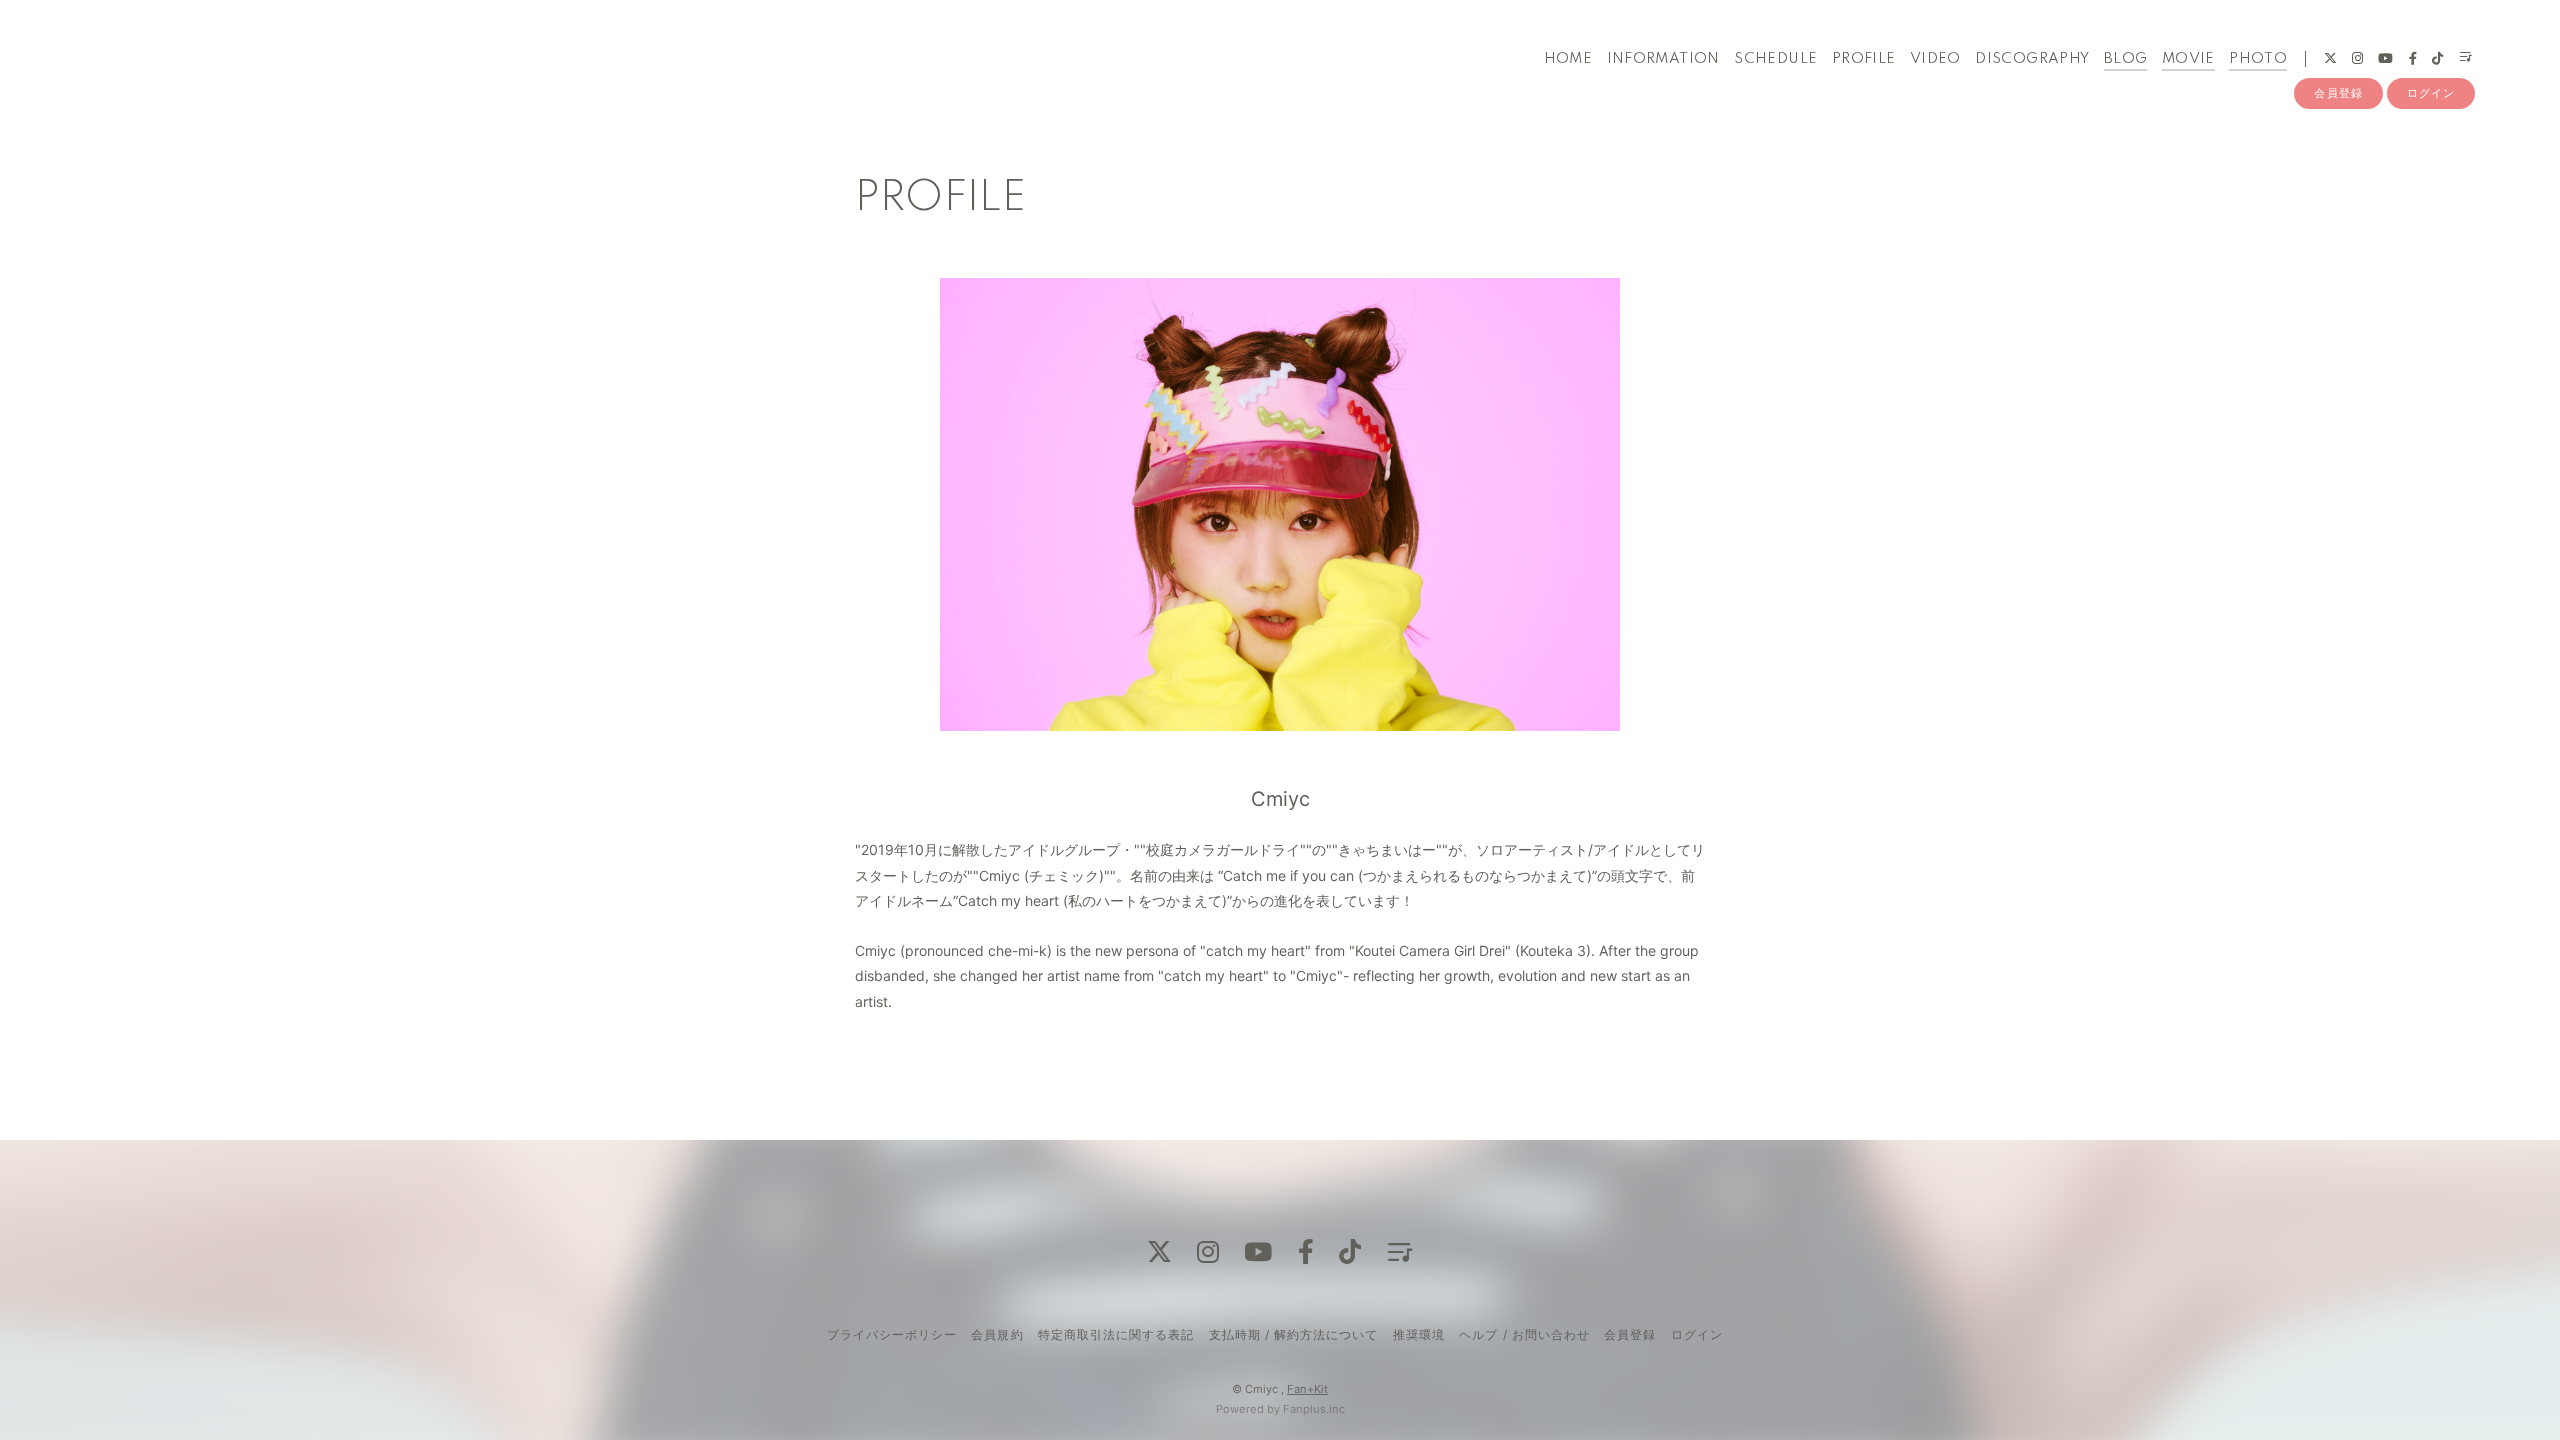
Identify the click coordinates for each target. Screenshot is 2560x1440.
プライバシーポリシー (892, 1334)
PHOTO (2258, 59)
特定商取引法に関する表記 (1116, 1334)
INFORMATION (1663, 59)
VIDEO (1935, 59)
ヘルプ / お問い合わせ (1524, 1334)
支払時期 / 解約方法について (1294, 1334)
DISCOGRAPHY (2032, 59)
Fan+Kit (1307, 1389)
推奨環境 (1419, 1334)
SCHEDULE (1775, 59)
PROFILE (1864, 59)
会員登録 (2338, 93)
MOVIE (2188, 59)
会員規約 (997, 1334)
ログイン (2431, 93)
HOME (1568, 59)
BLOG (2126, 59)
